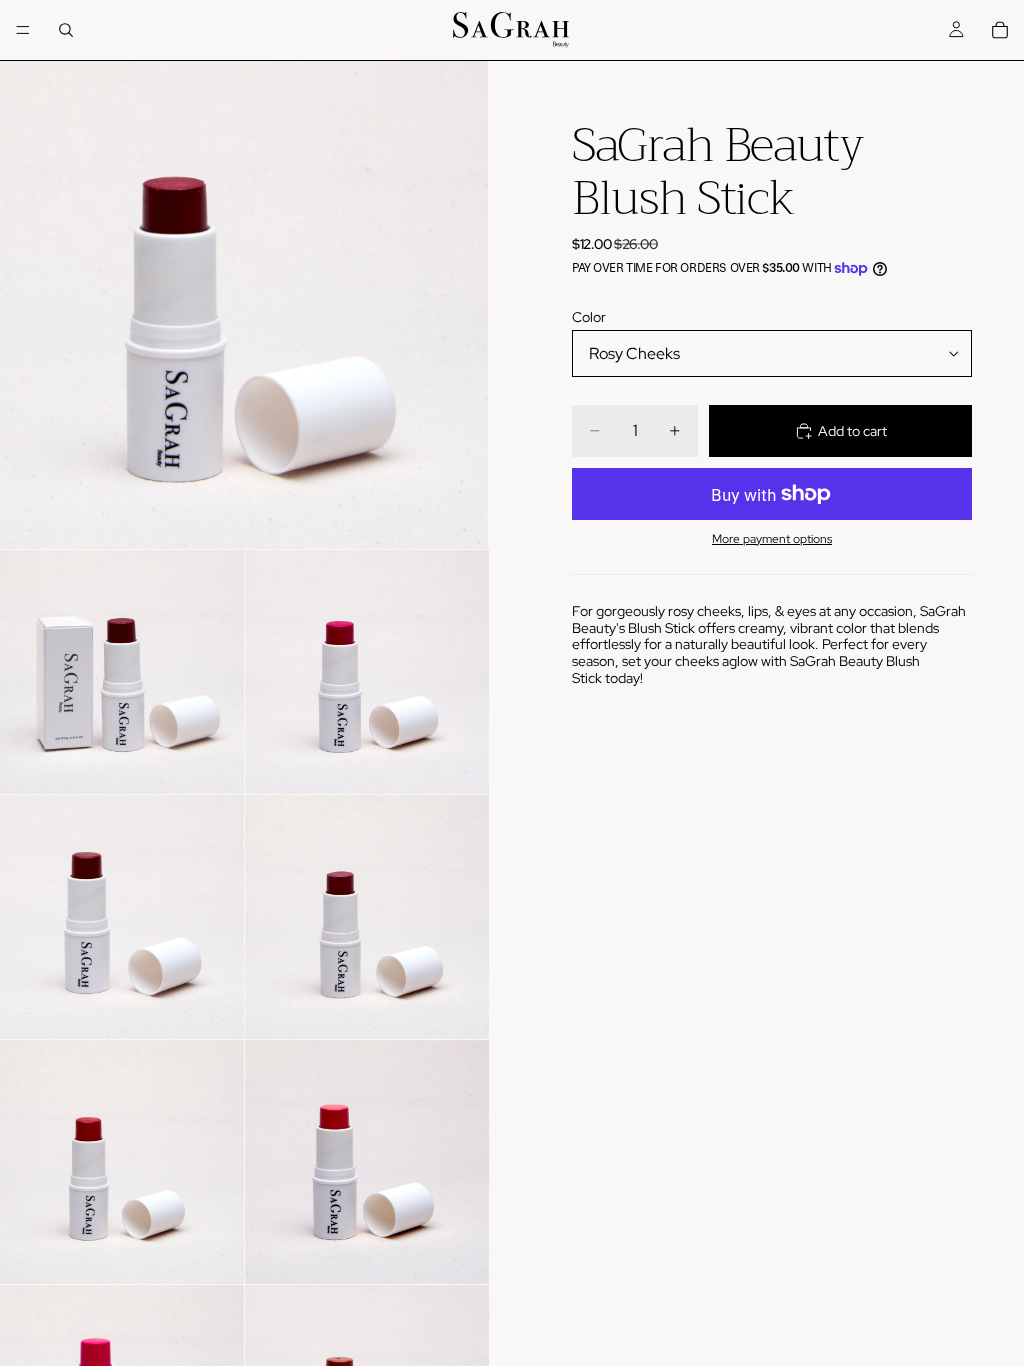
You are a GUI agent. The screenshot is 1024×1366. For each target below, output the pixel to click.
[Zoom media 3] (367, 672)
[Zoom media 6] (122, 1162)
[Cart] (1000, 30)
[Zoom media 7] (367, 1162)
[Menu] (23, 30)
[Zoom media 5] (367, 917)
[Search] (66, 30)
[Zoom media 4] (122, 917)
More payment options (772, 539)
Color (589, 317)
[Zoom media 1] (244, 305)
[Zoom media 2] (122, 672)
